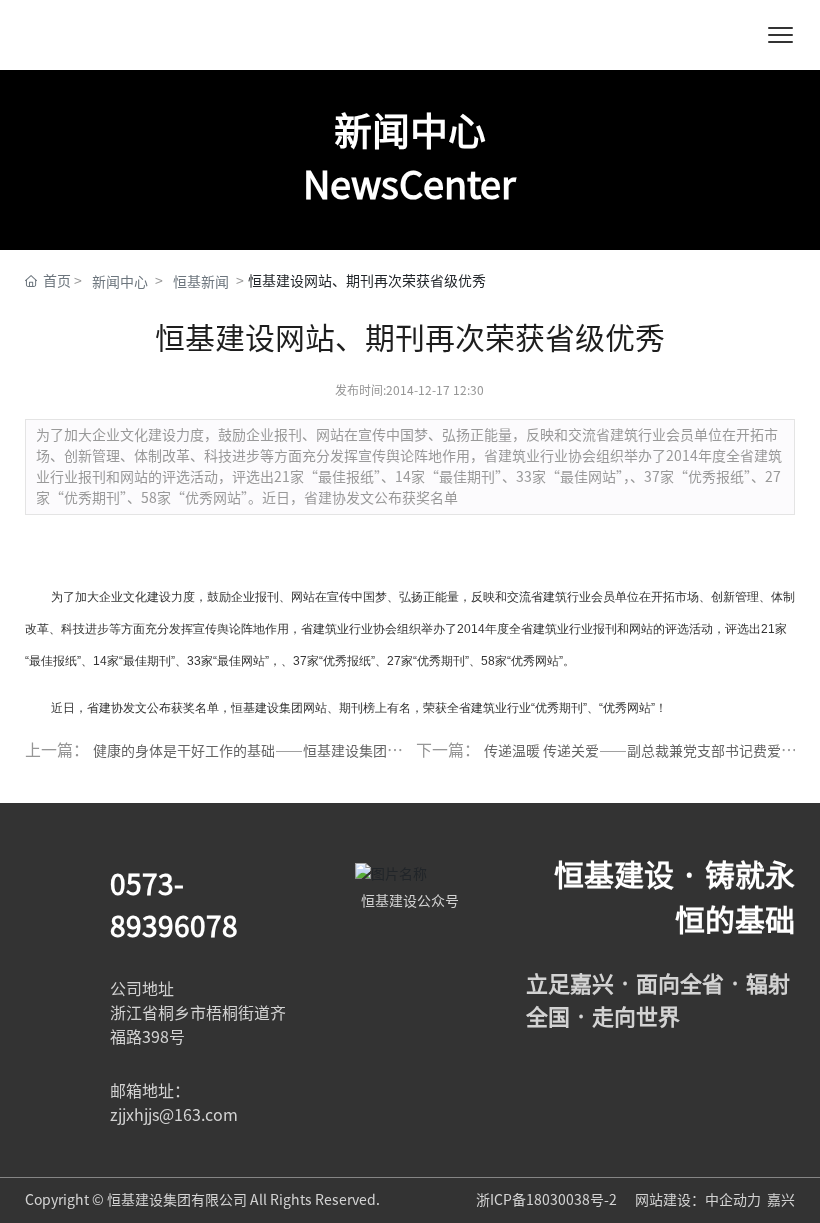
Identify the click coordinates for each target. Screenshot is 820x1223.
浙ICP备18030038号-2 (548, 1200)
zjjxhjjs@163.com (174, 1115)
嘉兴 (781, 1200)
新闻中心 (120, 282)
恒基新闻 (201, 282)
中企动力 (733, 1200)
